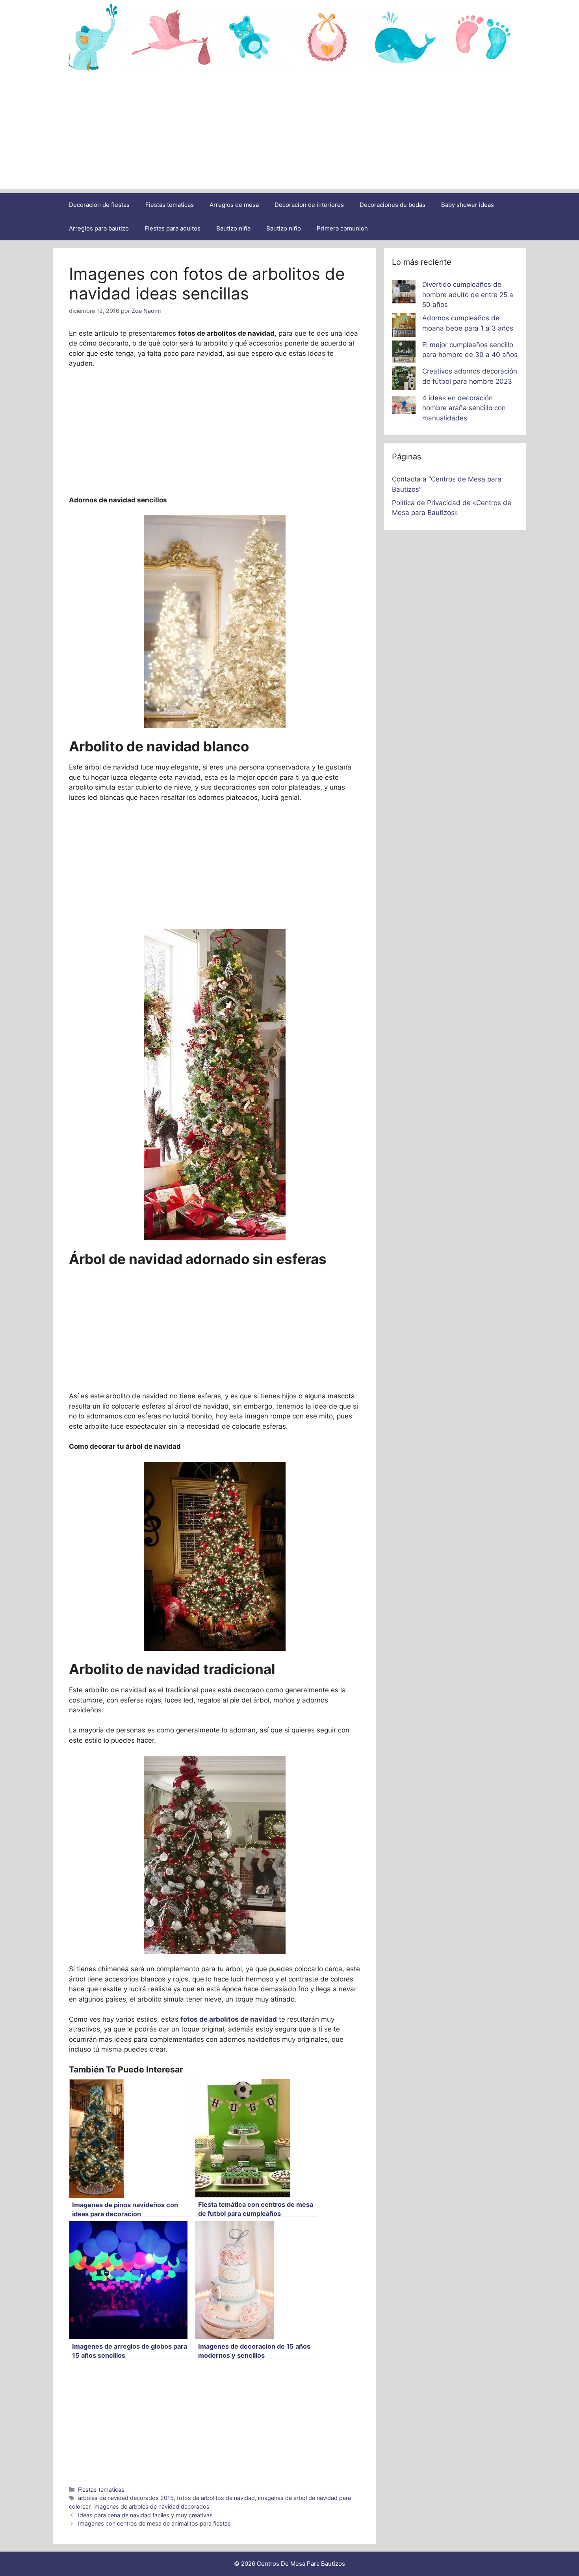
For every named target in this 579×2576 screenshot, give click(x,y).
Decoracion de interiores (309, 205)
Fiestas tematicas (170, 205)
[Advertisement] (289, 134)
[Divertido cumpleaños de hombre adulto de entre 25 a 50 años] (404, 293)
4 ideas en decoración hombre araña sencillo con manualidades (464, 408)
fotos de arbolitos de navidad (216, 2498)
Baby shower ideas (468, 205)
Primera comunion (342, 228)
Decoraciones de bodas (392, 205)
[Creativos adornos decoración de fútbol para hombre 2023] (404, 380)
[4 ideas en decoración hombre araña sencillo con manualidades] (404, 407)
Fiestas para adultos (173, 228)
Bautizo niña (233, 228)
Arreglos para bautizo (99, 228)
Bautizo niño (284, 228)
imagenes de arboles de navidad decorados (151, 2506)
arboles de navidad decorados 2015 (126, 2498)
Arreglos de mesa (234, 205)
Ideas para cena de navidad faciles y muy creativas (145, 2515)
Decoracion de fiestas (99, 205)
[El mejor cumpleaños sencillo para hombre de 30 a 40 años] (404, 353)
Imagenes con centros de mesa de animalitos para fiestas (154, 2523)
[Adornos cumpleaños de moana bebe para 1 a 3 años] (404, 327)
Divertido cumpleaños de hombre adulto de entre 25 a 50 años (468, 295)
